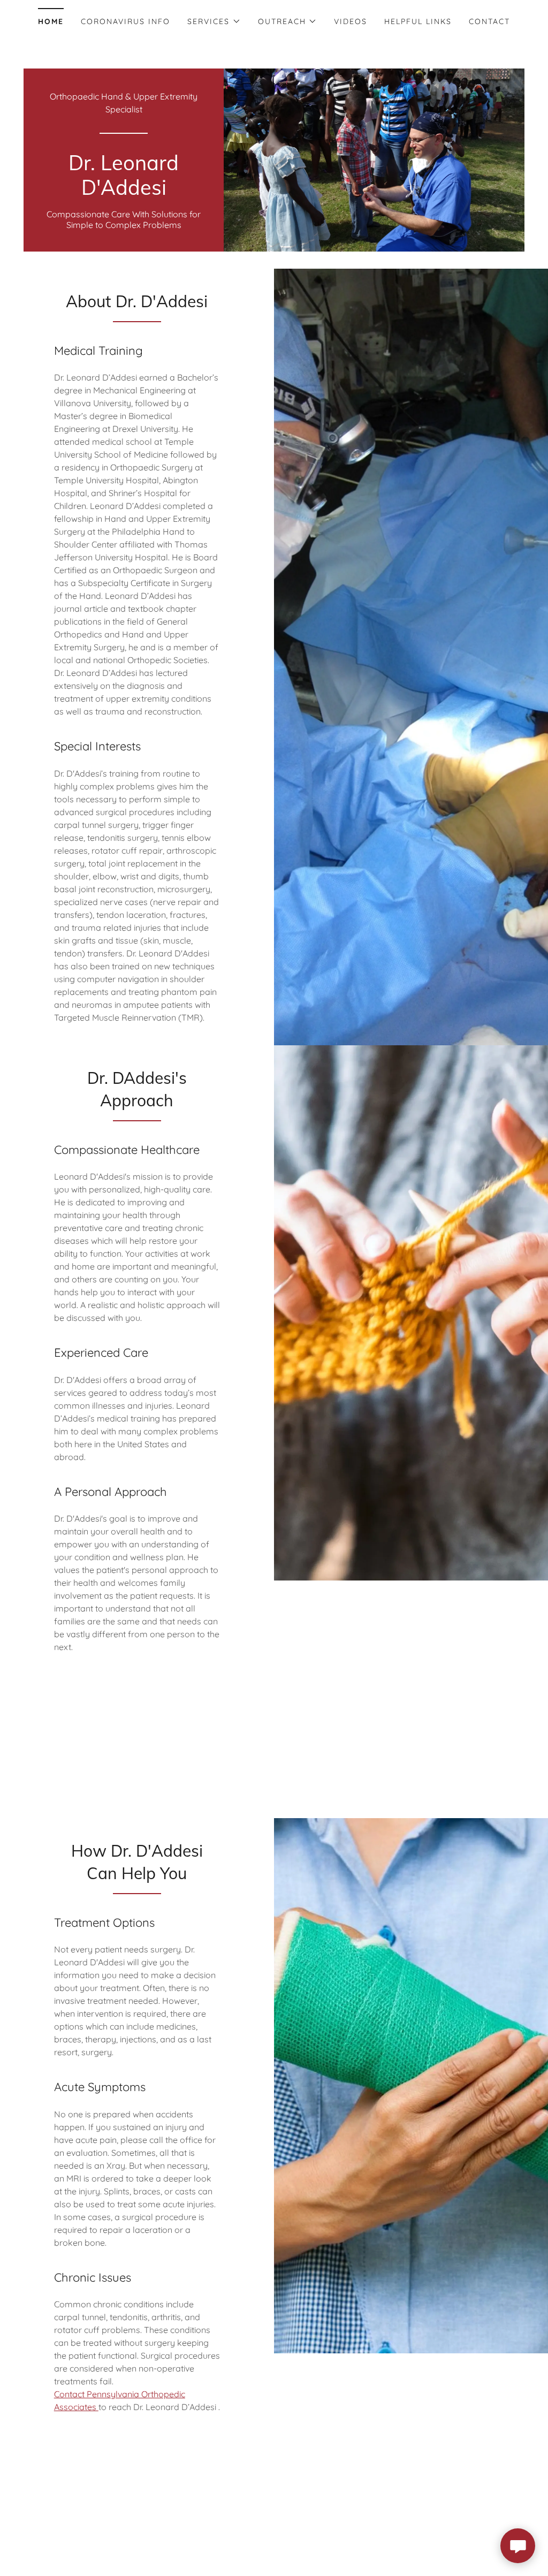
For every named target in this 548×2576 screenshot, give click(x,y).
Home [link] (51, 21)
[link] (124, 192)
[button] (214, 21)
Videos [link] (351, 21)
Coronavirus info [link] (125, 21)
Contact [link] (489, 21)
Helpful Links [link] (418, 21)
